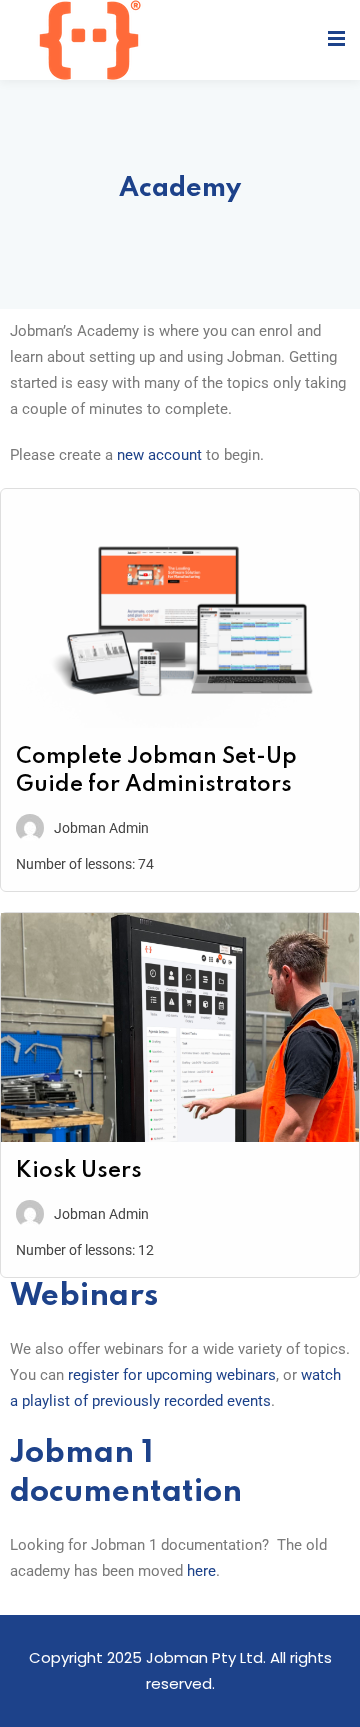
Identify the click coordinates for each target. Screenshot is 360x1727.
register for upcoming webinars (172, 1375)
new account (159, 455)
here (201, 1571)
